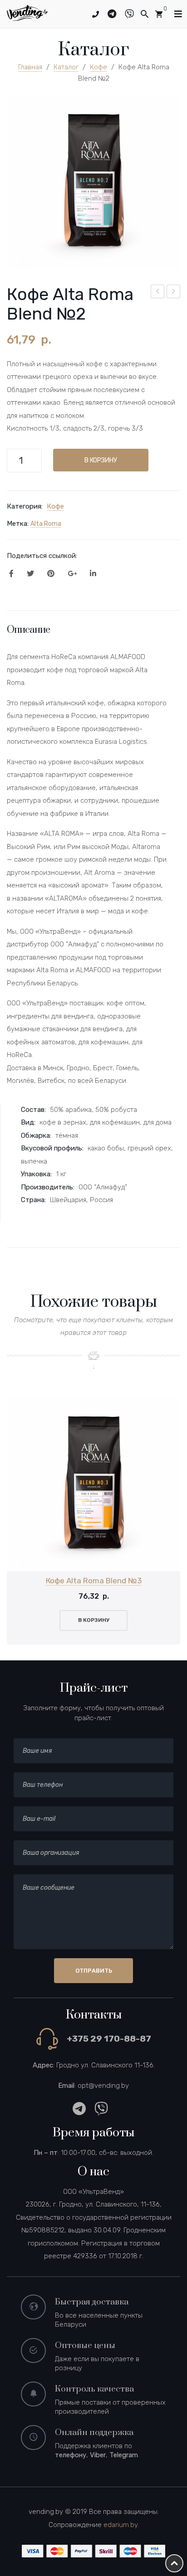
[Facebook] (11, 574)
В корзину (101, 460)
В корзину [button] (94, 1620)
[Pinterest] (51, 574)
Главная (30, 67)
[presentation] (18, 1521)
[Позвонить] (96, 15)
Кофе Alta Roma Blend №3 (94, 1581)
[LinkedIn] (93, 574)
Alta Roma (46, 524)
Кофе (98, 67)
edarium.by (121, 2525)
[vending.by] (27, 12)
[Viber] (133, 14)
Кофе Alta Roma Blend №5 (174, 293)
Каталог (66, 67)
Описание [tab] (28, 630)
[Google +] (72, 574)
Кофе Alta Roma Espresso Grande (158, 293)
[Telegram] (115, 14)
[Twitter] (30, 574)
